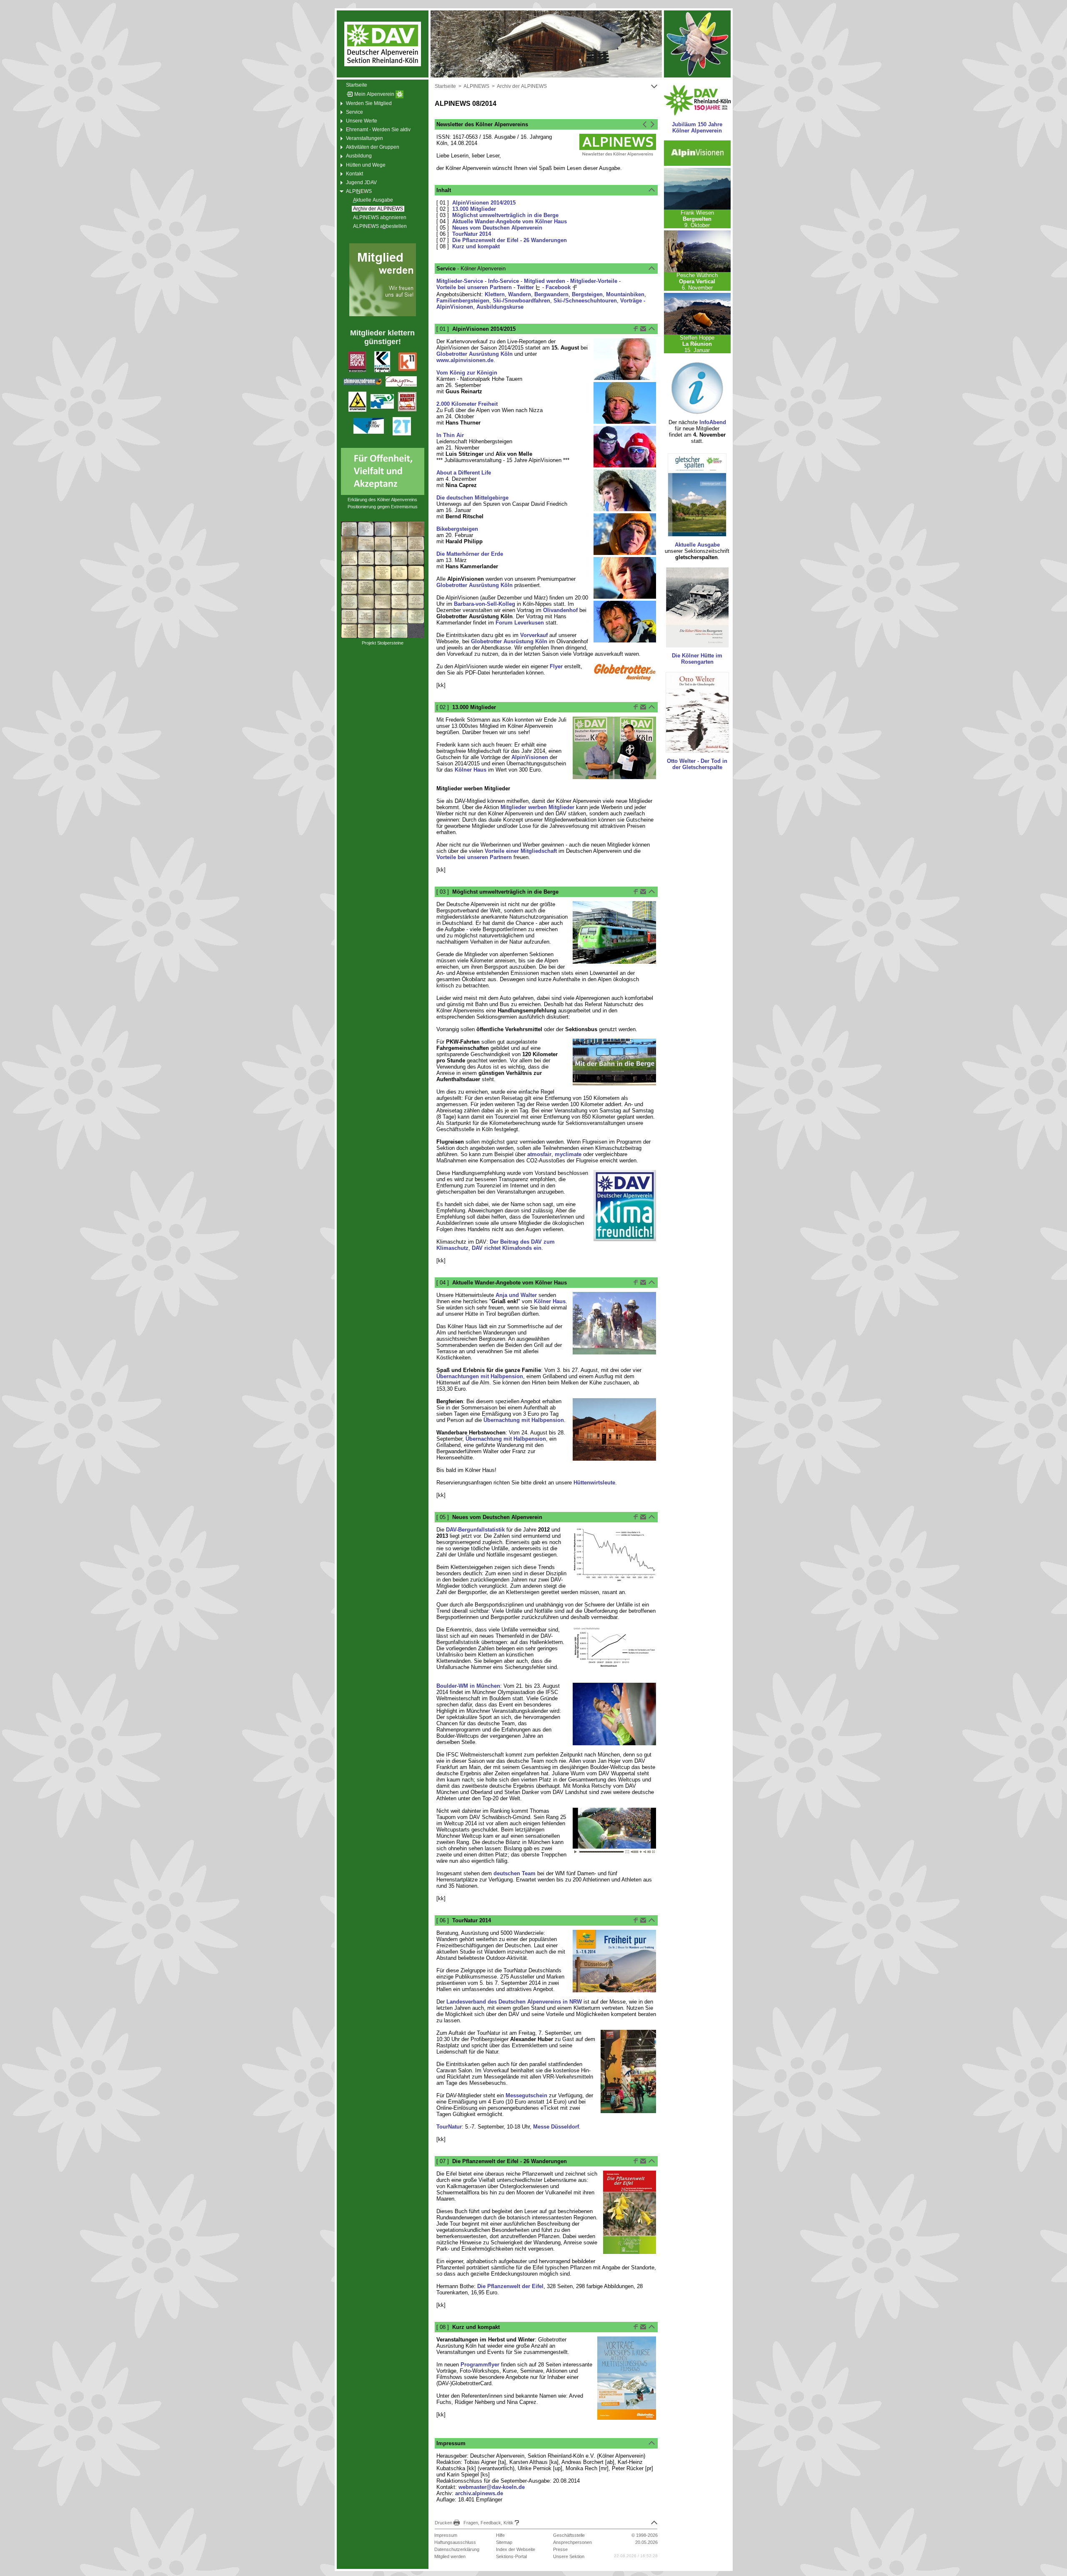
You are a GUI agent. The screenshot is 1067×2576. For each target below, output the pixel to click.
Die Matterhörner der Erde (470, 554)
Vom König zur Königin (467, 373)
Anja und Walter (516, 1295)
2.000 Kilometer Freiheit (467, 404)
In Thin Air (450, 435)
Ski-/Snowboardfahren (521, 301)
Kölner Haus (471, 770)
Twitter (526, 287)
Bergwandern (551, 294)
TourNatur (449, 2127)
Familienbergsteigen (463, 301)
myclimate (568, 1154)
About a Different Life (464, 473)
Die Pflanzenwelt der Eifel (510, 2286)
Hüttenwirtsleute (594, 1483)
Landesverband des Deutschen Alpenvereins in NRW (514, 2002)
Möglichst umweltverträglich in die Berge (505, 215)
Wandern (520, 294)
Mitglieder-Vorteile (594, 281)
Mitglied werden (545, 281)
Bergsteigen (587, 294)
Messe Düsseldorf (556, 2127)
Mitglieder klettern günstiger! (382, 337)
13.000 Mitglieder (474, 209)
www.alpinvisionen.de (465, 360)
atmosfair (539, 1154)
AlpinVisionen (530, 757)
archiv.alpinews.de (479, 2493)
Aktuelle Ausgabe (697, 545)
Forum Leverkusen (520, 623)
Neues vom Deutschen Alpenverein (497, 228)
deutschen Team (515, 1873)
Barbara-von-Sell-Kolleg (485, 604)
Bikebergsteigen (457, 529)
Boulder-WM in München (468, 1686)
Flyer (556, 666)
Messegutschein (526, 2095)
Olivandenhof (560, 610)
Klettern (495, 294)
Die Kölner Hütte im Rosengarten (697, 659)
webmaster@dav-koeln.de (492, 2487)
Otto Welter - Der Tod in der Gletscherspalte (697, 764)
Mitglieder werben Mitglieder (537, 807)
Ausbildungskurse (500, 307)
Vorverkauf (534, 635)
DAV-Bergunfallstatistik (475, 1530)
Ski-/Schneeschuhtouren (585, 301)
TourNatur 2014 (472, 234)
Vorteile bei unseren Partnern (474, 287)
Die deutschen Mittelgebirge (472, 498)
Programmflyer (480, 2365)
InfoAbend (713, 422)
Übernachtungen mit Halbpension (480, 1376)
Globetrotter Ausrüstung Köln (475, 354)
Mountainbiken (625, 294)
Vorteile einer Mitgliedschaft (521, 851)
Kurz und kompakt (476, 246)
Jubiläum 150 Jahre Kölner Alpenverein (697, 127)
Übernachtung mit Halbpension (524, 1420)
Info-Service (503, 281)
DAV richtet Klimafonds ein (507, 1248)
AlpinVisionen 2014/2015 (484, 203)
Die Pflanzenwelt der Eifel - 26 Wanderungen (510, 240)
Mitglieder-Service (460, 281)
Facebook (559, 287)
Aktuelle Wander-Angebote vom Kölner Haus (510, 221)
